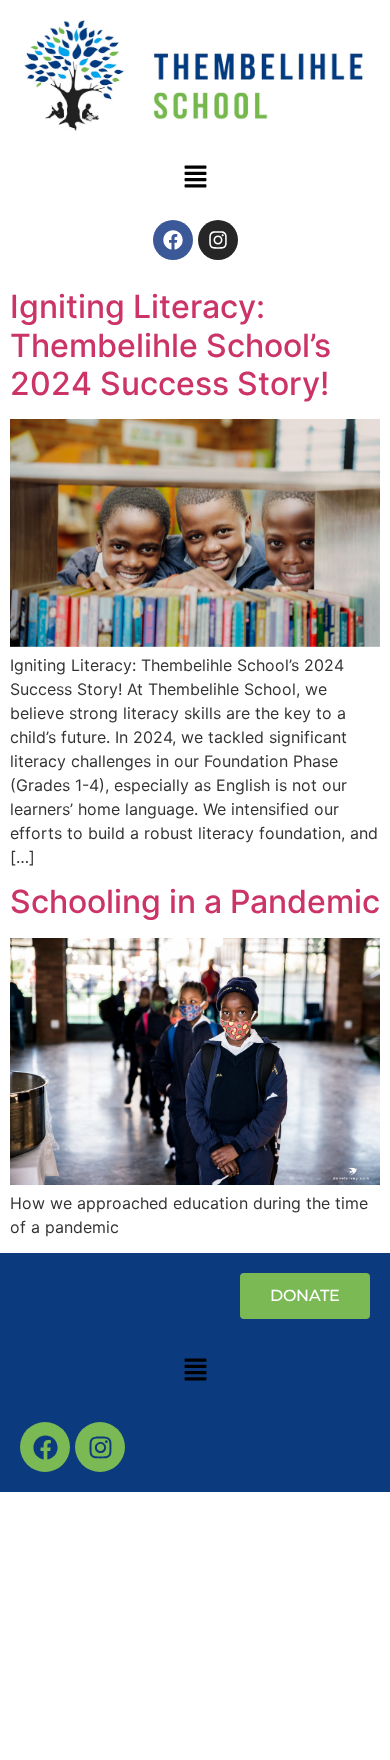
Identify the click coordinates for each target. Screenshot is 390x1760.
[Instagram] (218, 240)
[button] (195, 178)
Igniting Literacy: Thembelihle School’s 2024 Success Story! (170, 345)
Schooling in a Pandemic (195, 901)
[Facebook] (173, 240)
